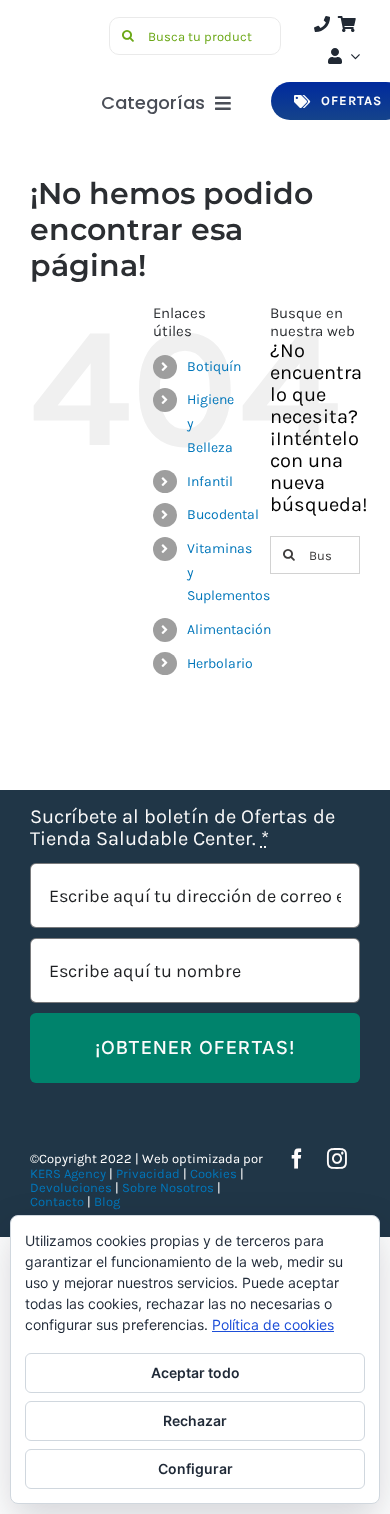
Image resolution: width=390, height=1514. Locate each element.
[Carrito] (347, 24)
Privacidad (148, 1173)
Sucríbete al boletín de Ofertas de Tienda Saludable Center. (182, 828)
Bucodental (223, 514)
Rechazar (195, 1420)
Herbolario (220, 663)
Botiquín (214, 366)
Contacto (58, 1201)
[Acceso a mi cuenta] (342, 56)
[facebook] (297, 1159)
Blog (107, 1201)
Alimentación (229, 629)
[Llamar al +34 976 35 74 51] (322, 24)
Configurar (195, 1468)
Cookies (213, 1173)
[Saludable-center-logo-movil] (66, 25)
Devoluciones (71, 1187)
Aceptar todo (195, 1372)
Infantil (210, 481)
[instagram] (337, 1159)
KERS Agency (68, 1173)
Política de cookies (273, 1324)
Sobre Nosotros (168, 1187)
